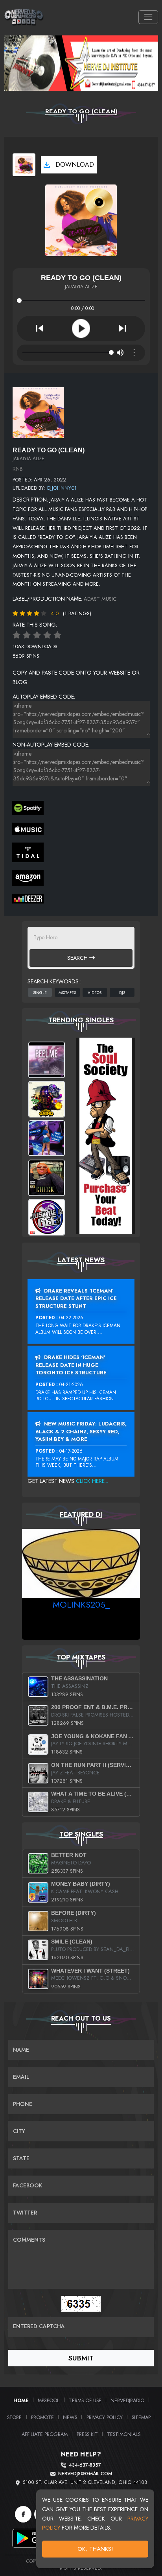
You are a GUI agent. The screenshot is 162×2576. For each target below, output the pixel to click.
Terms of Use (85, 2400)
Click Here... (92, 1481)
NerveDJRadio (127, 2400)
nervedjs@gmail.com (85, 2474)
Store (14, 2417)
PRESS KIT (87, 2434)
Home (21, 2400)
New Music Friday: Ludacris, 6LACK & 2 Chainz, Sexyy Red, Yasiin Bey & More (81, 1431)
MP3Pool (49, 2400)
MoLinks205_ (81, 1604)
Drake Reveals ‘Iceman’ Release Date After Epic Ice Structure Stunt (76, 1298)
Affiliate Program (45, 2434)
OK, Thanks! (95, 2549)
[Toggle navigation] (148, 17)
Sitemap (141, 2417)
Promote (42, 2417)
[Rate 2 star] (27, 635)
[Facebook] (23, 2514)
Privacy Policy (105, 2417)
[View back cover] (38, 412)
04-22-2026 (71, 1318)
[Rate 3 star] (37, 635)
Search (78, 958)
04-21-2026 (71, 1385)
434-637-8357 (85, 2465)
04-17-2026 (71, 1451)
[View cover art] (24, 165)
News (70, 2417)
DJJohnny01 (62, 488)
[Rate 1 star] (17, 635)
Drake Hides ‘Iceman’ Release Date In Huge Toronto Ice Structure (71, 1365)
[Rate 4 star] (47, 635)
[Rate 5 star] (57, 635)
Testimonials (124, 2434)
